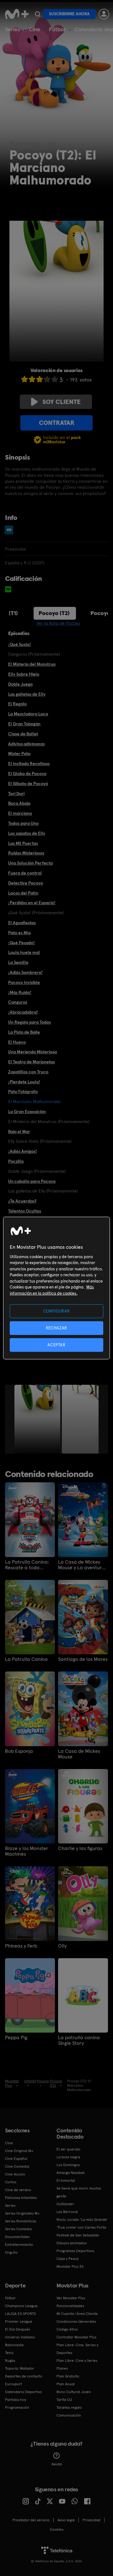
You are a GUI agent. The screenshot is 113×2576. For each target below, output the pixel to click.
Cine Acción (15, 2174)
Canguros (18, 1002)
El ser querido (68, 2149)
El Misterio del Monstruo (32, 664)
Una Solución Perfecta (30, 863)
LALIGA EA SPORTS (20, 2314)
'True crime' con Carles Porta (81, 2227)
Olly (62, 1946)
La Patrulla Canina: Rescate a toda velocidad (27, 1565)
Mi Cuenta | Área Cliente (77, 2314)
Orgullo (11, 2252)
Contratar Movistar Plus (76, 2337)
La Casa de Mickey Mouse (79, 1754)
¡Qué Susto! (20, 644)
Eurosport (13, 2384)
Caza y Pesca (67, 2259)
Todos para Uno (23, 823)
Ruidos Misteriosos (26, 853)
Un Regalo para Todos (30, 1022)
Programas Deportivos (75, 2251)
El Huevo (17, 1042)
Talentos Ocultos (25, 1211)
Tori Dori (16, 794)
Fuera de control (25, 873)
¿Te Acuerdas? (22, 1201)
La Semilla (18, 962)
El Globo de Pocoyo (27, 774)
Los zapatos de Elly (27, 833)
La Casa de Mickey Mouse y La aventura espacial (81, 1565)
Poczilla (16, 1161)
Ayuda (57, 2464)
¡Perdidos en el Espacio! (32, 903)
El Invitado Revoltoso (29, 764)
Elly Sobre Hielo (24, 674)
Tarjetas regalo (69, 2407)
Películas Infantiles (21, 2198)
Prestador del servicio (31, 2520)
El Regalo (17, 704)
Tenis (9, 2353)
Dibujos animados (72, 2243)
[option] (38, 1419)
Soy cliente (62, 402)
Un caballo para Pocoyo (32, 1181)
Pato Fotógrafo (23, 1091)
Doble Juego (20, 684)
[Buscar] (38, 14)
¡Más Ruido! (20, 992)
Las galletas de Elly (27, 694)
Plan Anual (66, 2384)
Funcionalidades (70, 2306)
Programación (17, 2407)
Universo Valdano (20, 2337)
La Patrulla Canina (26, 1659)
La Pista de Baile (24, 1032)
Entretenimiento (19, 2245)
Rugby (10, 2361)
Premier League (19, 2321)
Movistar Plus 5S (70, 2266)
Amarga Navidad (70, 2173)
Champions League (21, 2306)
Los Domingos (68, 2165)
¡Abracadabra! (23, 1012)
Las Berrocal (67, 2212)
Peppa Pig (16, 2038)
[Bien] (47, 379)
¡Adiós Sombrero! (25, 972)
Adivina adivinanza (26, 744)
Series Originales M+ (22, 2213)
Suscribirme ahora (69, 14)
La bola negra (68, 2157)
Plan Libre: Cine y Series (77, 2361)
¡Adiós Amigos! (23, 1151)
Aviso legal (66, 2520)
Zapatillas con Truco (28, 1072)
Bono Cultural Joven (74, 2392)
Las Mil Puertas (23, 843)
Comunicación (69, 2415)
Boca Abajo (19, 803)
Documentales (17, 2237)
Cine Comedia (17, 2166)
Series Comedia (18, 2229)
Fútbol (57, 29)
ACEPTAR (56, 1345)
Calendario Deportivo (23, 2392)
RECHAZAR (56, 1328)
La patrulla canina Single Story (79, 2040)
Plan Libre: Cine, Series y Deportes (77, 2349)
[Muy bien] (55, 379)
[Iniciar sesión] (104, 14)
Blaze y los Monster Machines (27, 1851)
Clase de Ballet (23, 734)
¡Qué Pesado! (22, 943)
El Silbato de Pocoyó (28, 784)
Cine (35, 29)
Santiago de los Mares (83, 1659)
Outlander (65, 2204)
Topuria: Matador (20, 2368)
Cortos (11, 2182)
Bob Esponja (19, 1751)
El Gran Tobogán (24, 724)
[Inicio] (17, 14)
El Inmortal (66, 2180)
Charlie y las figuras (80, 1848)
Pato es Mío (19, 933)
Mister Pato (19, 754)
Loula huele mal (24, 952)
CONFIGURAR (57, 1311)
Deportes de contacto (24, 2376)
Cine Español (16, 2159)
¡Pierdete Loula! (24, 1082)
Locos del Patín (23, 893)
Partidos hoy (16, 2400)
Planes (62, 2368)
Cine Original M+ (19, 2151)
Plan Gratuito (68, 2376)
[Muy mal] (24, 379)
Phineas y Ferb (21, 1946)
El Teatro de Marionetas (32, 1062)
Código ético (67, 2329)
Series (13, 29)
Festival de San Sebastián (78, 2235)
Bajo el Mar (19, 1132)
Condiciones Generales (76, 2321)
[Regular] (40, 379)
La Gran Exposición (27, 1112)
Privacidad (91, 2520)
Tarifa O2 (64, 2400)
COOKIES (57, 2529)
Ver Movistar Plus (71, 2298)
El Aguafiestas (22, 923)
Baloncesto (14, 2345)
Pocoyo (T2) (54, 613)
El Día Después (18, 2329)
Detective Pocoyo (26, 883)
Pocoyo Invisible (24, 982)
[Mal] (32, 379)
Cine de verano (18, 2190)
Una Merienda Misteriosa (32, 1052)
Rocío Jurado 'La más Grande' (82, 2220)
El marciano (20, 813)
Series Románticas (21, 2221)
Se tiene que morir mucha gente (79, 2192)
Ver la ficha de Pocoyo (58, 623)
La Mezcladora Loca (28, 714)
